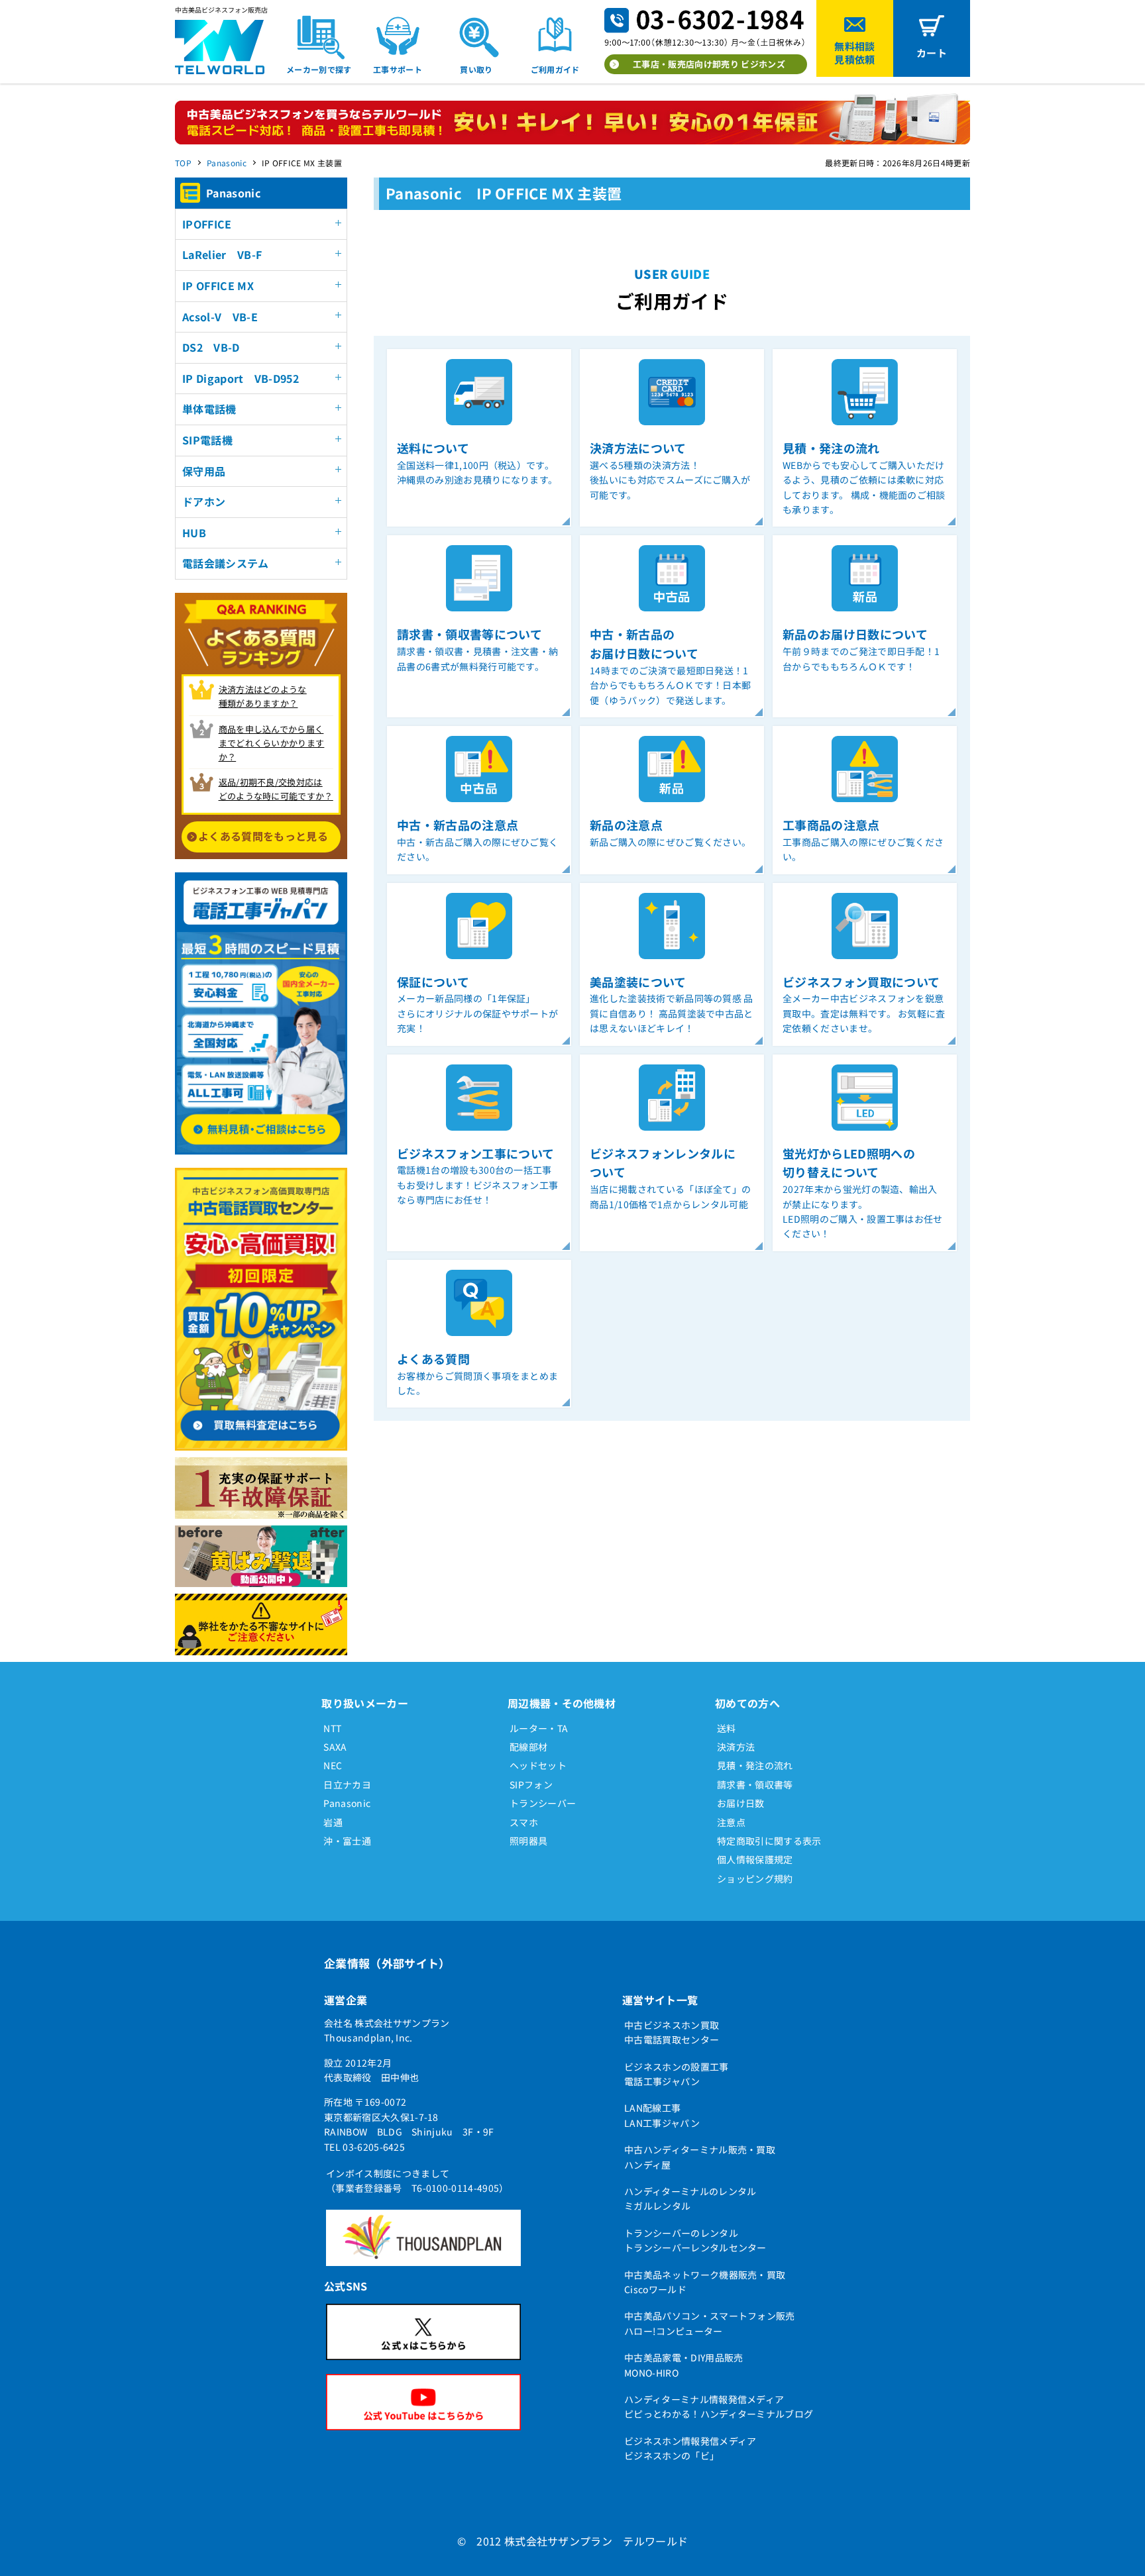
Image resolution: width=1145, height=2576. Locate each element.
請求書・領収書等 (755, 1784)
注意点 (731, 1822)
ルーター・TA (539, 1728)
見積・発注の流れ (755, 1765)
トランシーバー (543, 1803)
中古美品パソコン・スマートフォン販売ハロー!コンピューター (710, 2323)
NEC (333, 1765)
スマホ (524, 1822)
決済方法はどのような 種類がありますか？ (263, 696)
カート (932, 53)
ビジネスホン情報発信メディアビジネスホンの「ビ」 (690, 2448)
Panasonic (227, 163)
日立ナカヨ (347, 1784)
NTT (332, 1728)
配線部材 (528, 1747)
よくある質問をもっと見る (263, 836)
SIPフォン (531, 1784)
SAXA (335, 1747)
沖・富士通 (347, 1841)
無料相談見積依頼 (854, 53)
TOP (183, 163)
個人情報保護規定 (755, 1859)
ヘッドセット (538, 1765)
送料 (727, 1728)
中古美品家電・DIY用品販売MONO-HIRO (683, 2365)
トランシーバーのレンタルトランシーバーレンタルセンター (695, 2240)
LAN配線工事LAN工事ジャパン (662, 2115)
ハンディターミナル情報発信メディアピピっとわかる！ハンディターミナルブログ (719, 2406)
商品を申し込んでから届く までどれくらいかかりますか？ (272, 743)
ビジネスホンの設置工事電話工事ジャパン (677, 2074)
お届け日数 (741, 1803)
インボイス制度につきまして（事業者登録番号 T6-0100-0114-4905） (417, 2181)
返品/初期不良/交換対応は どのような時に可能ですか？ (276, 789)
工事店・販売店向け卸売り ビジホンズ (709, 64)
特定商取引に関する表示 (769, 1841)
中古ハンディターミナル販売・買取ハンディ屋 (700, 2157)
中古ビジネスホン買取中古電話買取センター (672, 2032)
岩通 (333, 1822)
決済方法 (736, 1747)
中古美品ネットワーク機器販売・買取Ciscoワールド (705, 2282)
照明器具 (528, 1841)
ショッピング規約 (755, 1879)
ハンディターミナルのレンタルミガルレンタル (690, 2198)
